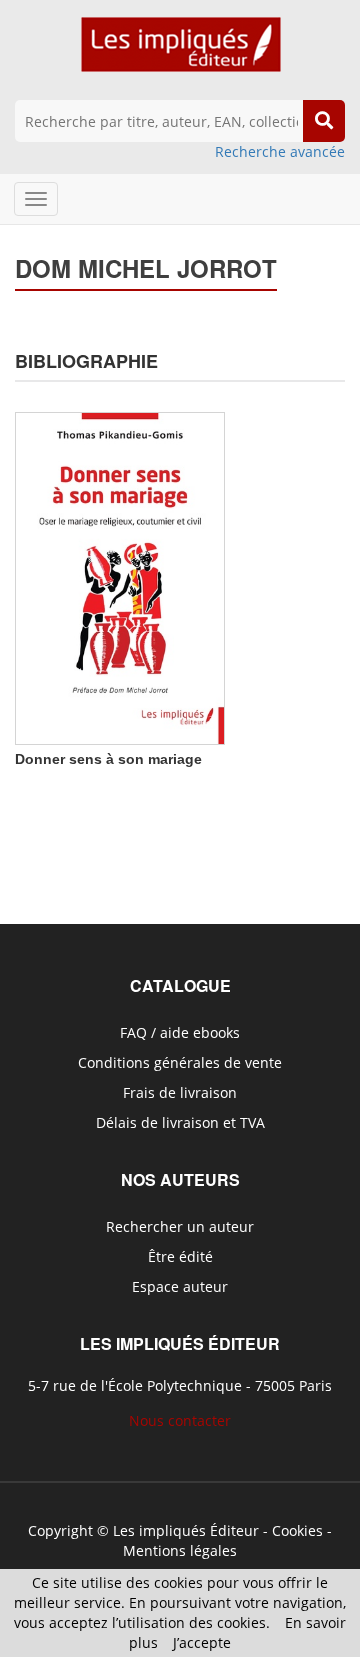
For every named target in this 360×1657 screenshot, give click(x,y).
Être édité (180, 1256)
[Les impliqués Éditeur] (180, 53)
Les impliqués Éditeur (186, 1530)
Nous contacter (180, 1420)
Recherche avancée (280, 151)
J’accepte (202, 1642)
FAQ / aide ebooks (180, 1032)
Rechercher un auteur (180, 1226)
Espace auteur (180, 1286)
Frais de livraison (180, 1092)
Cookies (297, 1530)
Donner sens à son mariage (108, 759)
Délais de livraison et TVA (180, 1122)
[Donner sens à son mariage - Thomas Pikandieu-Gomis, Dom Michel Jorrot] (120, 576)
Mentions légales (180, 1550)
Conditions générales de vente (180, 1062)
